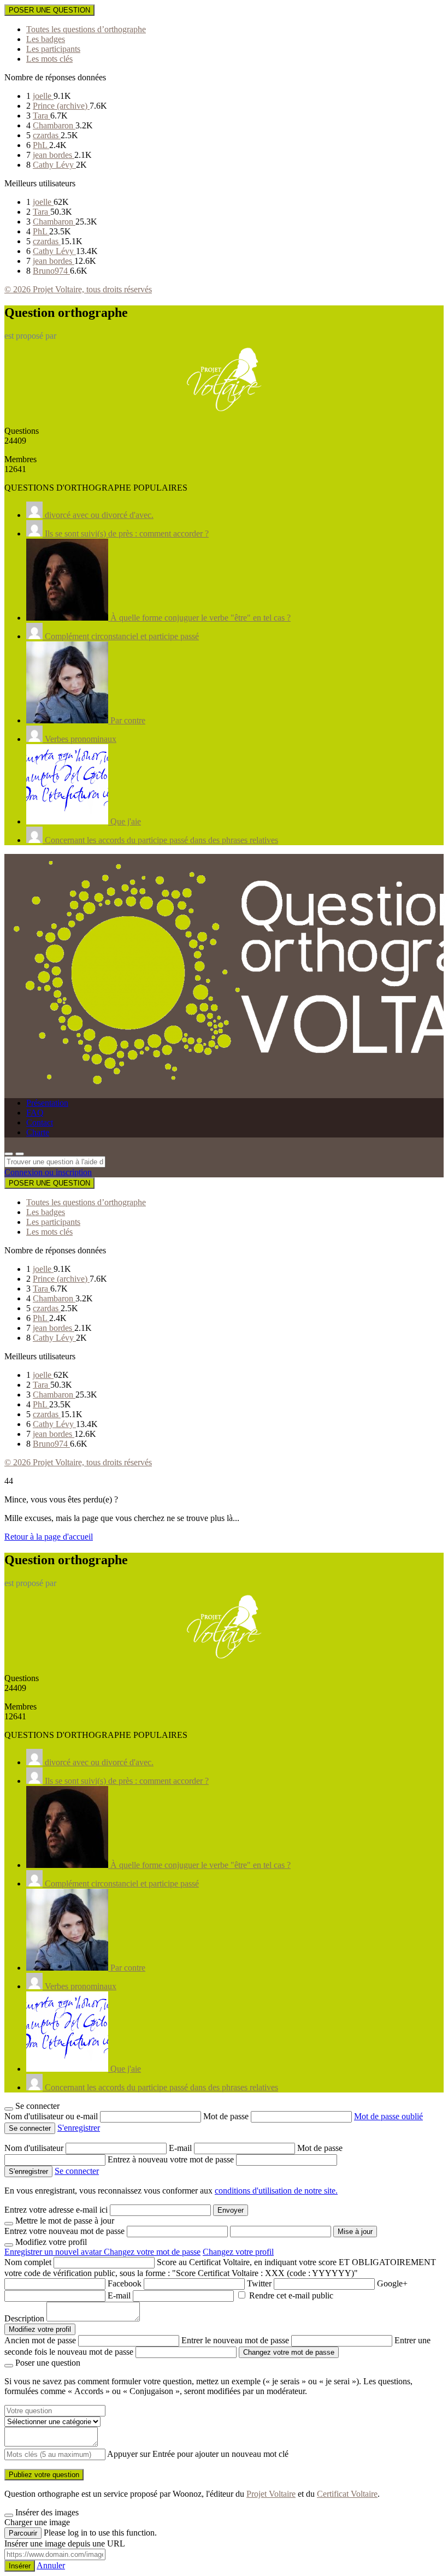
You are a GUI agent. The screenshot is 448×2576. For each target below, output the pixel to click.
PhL (41, 145)
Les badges (46, 39)
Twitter (259, 2283)
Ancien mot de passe (40, 2340)
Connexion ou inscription (48, 1172)
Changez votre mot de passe (152, 2252)
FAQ (35, 1113)
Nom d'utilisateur (35, 2148)
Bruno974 (51, 271)
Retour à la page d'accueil (49, 1537)
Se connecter (77, 2171)
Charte (38, 1132)
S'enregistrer (79, 2128)
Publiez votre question (44, 2475)
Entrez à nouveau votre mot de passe (172, 2159)
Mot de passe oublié (388, 2116)
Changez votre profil (238, 2252)
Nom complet (28, 2262)
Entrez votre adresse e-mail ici (56, 2210)
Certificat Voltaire (347, 2494)
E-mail (181, 2148)
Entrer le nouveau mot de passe (235, 2340)
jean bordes (54, 155)
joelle (43, 96)
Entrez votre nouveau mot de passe (64, 2231)
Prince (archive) (61, 106)
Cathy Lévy (54, 165)
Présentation (47, 1103)
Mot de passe (227, 2116)
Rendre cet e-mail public (291, 2295)
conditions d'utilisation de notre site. (276, 2191)
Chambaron (54, 125)
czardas (47, 135)
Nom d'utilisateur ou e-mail (52, 2116)
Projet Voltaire (271, 2494)
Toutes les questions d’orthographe (86, 29)
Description (24, 2318)
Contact (40, 1122)
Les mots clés (49, 59)
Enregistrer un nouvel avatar (54, 2252)
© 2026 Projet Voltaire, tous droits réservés (78, 289)
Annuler (51, 2565)
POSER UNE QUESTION (49, 10)
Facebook (125, 2283)
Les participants (53, 49)
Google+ (392, 2283)
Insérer (20, 2566)
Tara (42, 116)
